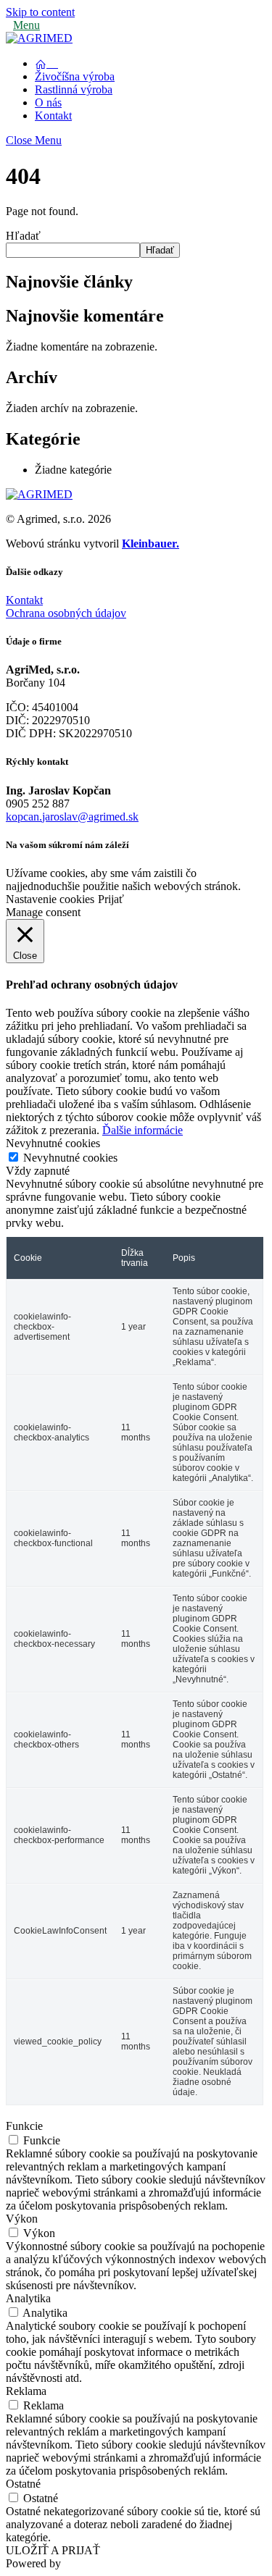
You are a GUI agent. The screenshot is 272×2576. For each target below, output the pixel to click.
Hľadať (23, 236)
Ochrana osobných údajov (66, 613)
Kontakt (53, 116)
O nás (48, 102)
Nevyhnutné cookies (70, 1158)
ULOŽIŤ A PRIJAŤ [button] (53, 2550)
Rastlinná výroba (74, 89)
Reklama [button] (26, 2391)
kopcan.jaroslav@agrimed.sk (72, 817)
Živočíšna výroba (75, 76)
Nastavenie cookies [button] (50, 899)
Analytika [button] (28, 2298)
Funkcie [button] (24, 2126)
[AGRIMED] (39, 38)
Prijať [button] (111, 899)
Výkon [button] (22, 2219)
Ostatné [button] (23, 2484)
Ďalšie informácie (143, 1130)
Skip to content (40, 12)
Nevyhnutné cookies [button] (53, 1143)
